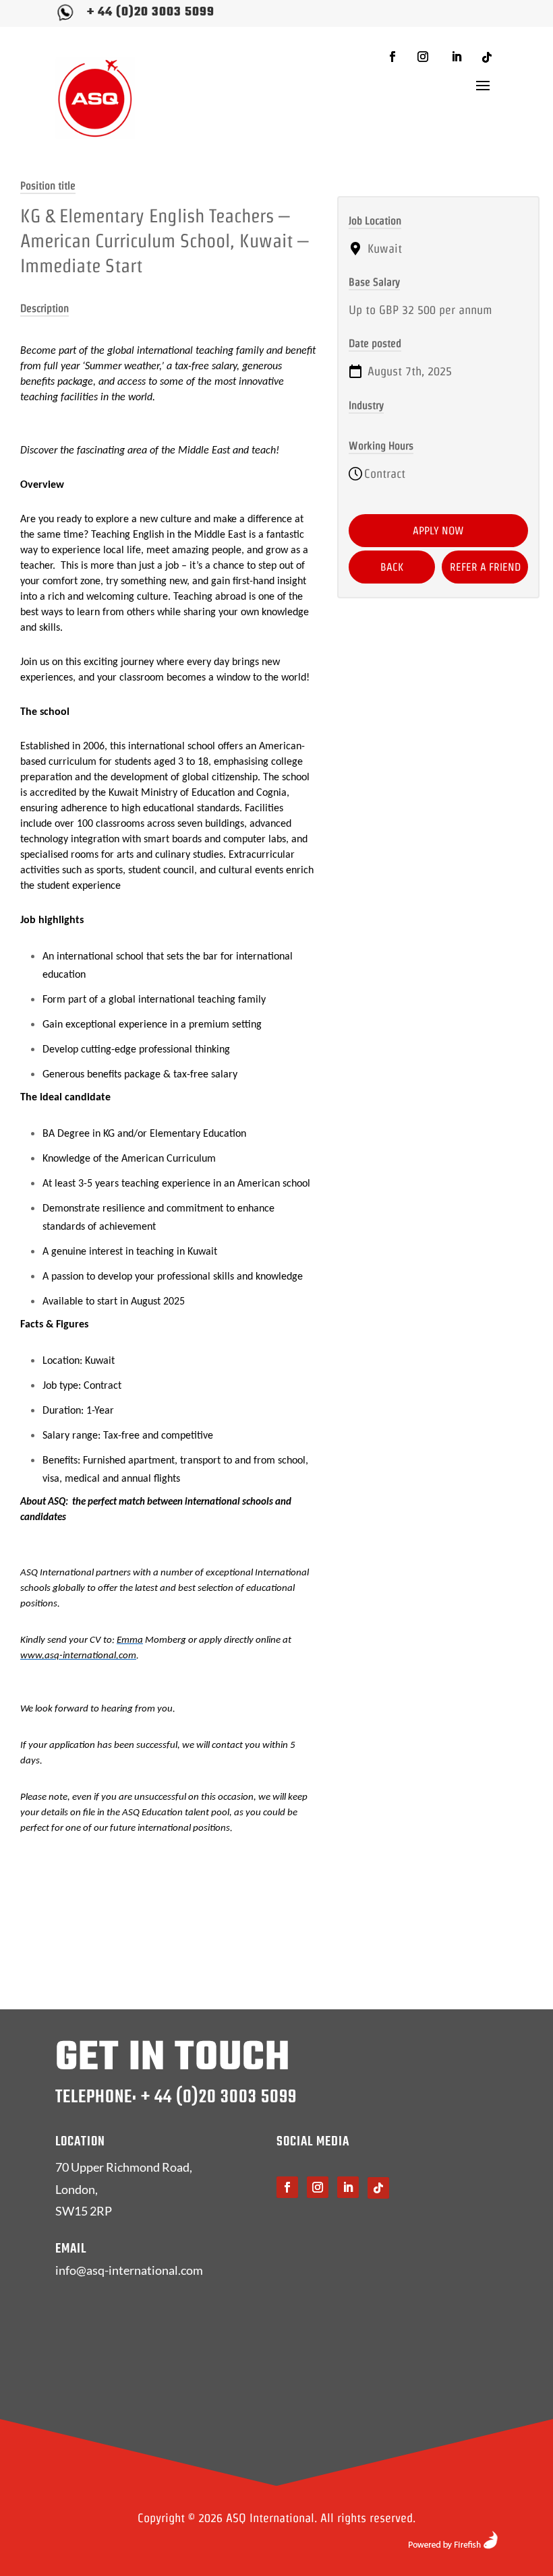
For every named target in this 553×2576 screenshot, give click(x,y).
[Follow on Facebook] (392, 57)
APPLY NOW (438, 531)
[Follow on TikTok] (487, 57)
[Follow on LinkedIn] (457, 57)
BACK (392, 567)
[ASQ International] (95, 98)
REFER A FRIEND (485, 567)
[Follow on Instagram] (423, 57)
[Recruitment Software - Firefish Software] (453, 2545)
